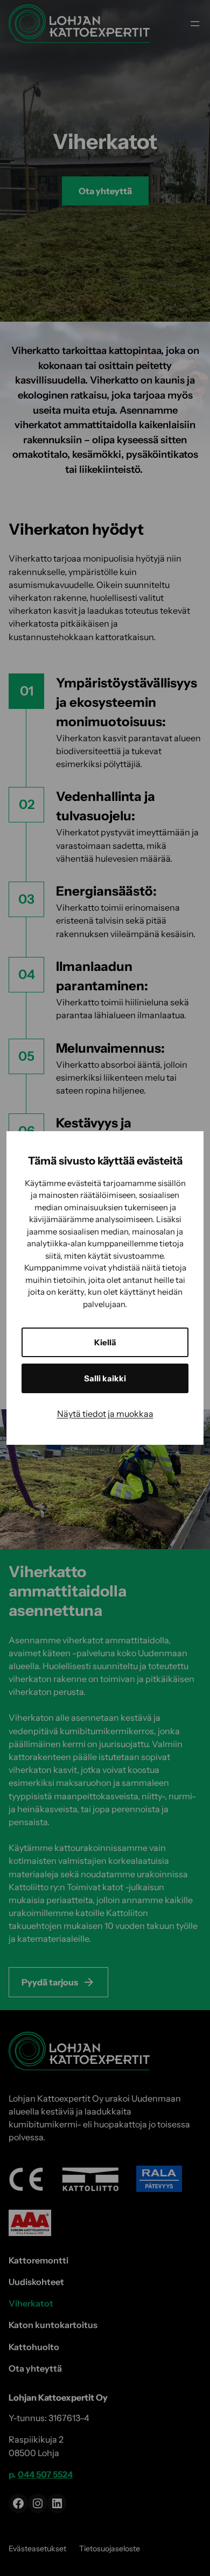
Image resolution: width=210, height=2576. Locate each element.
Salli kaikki (105, 1378)
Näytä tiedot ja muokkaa (105, 1414)
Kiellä (105, 1342)
